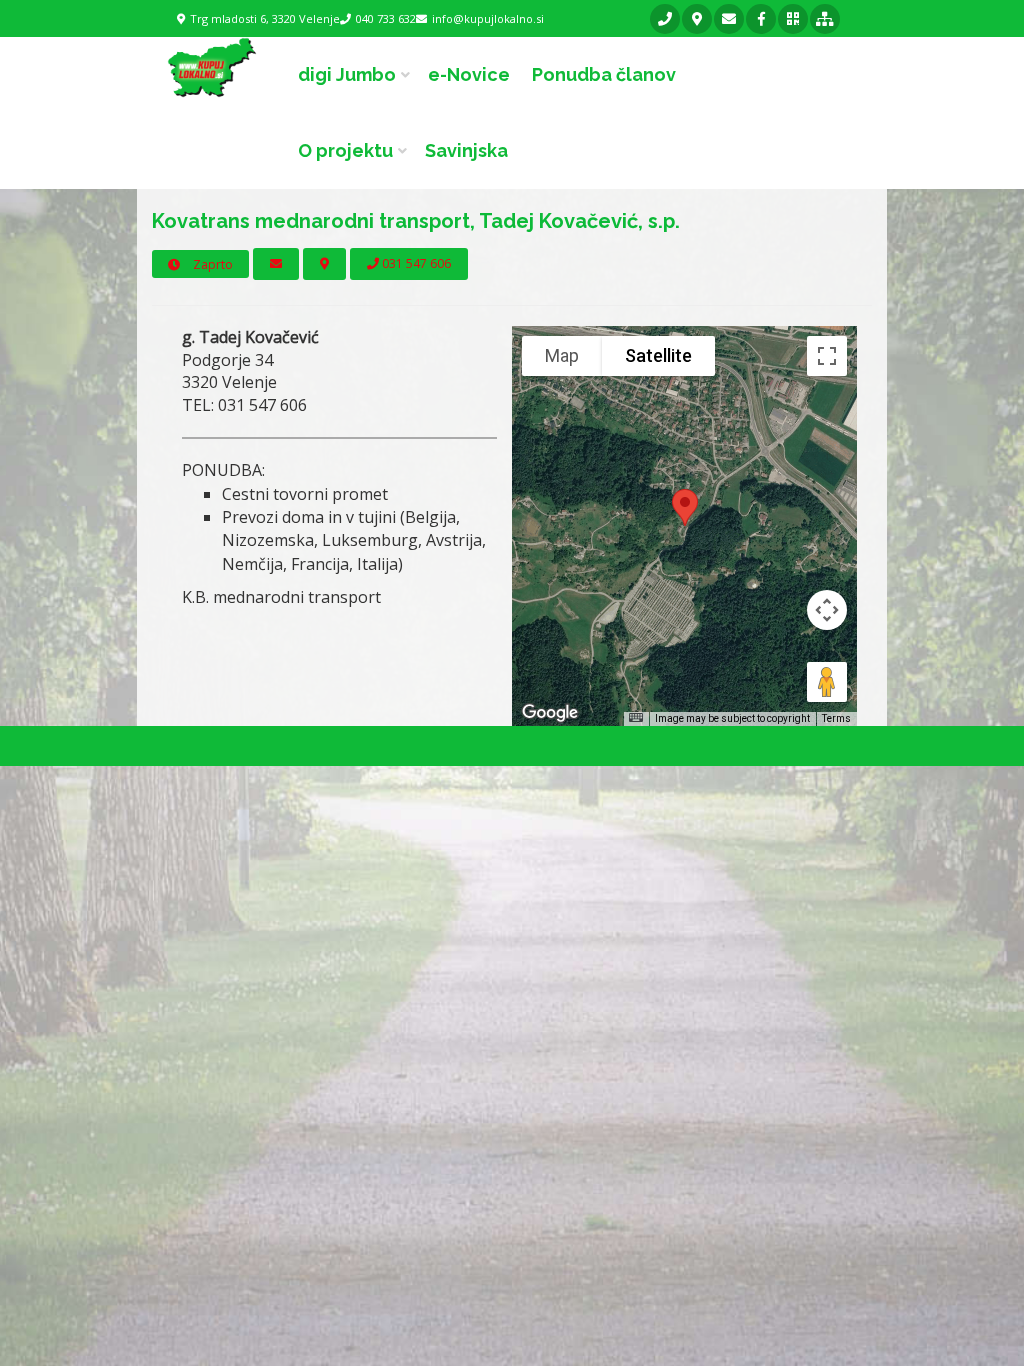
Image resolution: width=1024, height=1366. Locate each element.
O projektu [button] (345, 150)
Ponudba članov (604, 74)
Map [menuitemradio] (562, 355)
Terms (836, 718)
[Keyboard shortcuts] (636, 717)
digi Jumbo (347, 74)
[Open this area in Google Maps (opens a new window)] (550, 713)
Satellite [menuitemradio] (658, 355)
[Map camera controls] (827, 610)
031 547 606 (415, 263)
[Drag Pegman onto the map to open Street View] (827, 682)
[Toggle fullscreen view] (827, 356)
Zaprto (211, 264)
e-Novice (469, 74)
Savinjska (466, 150)
